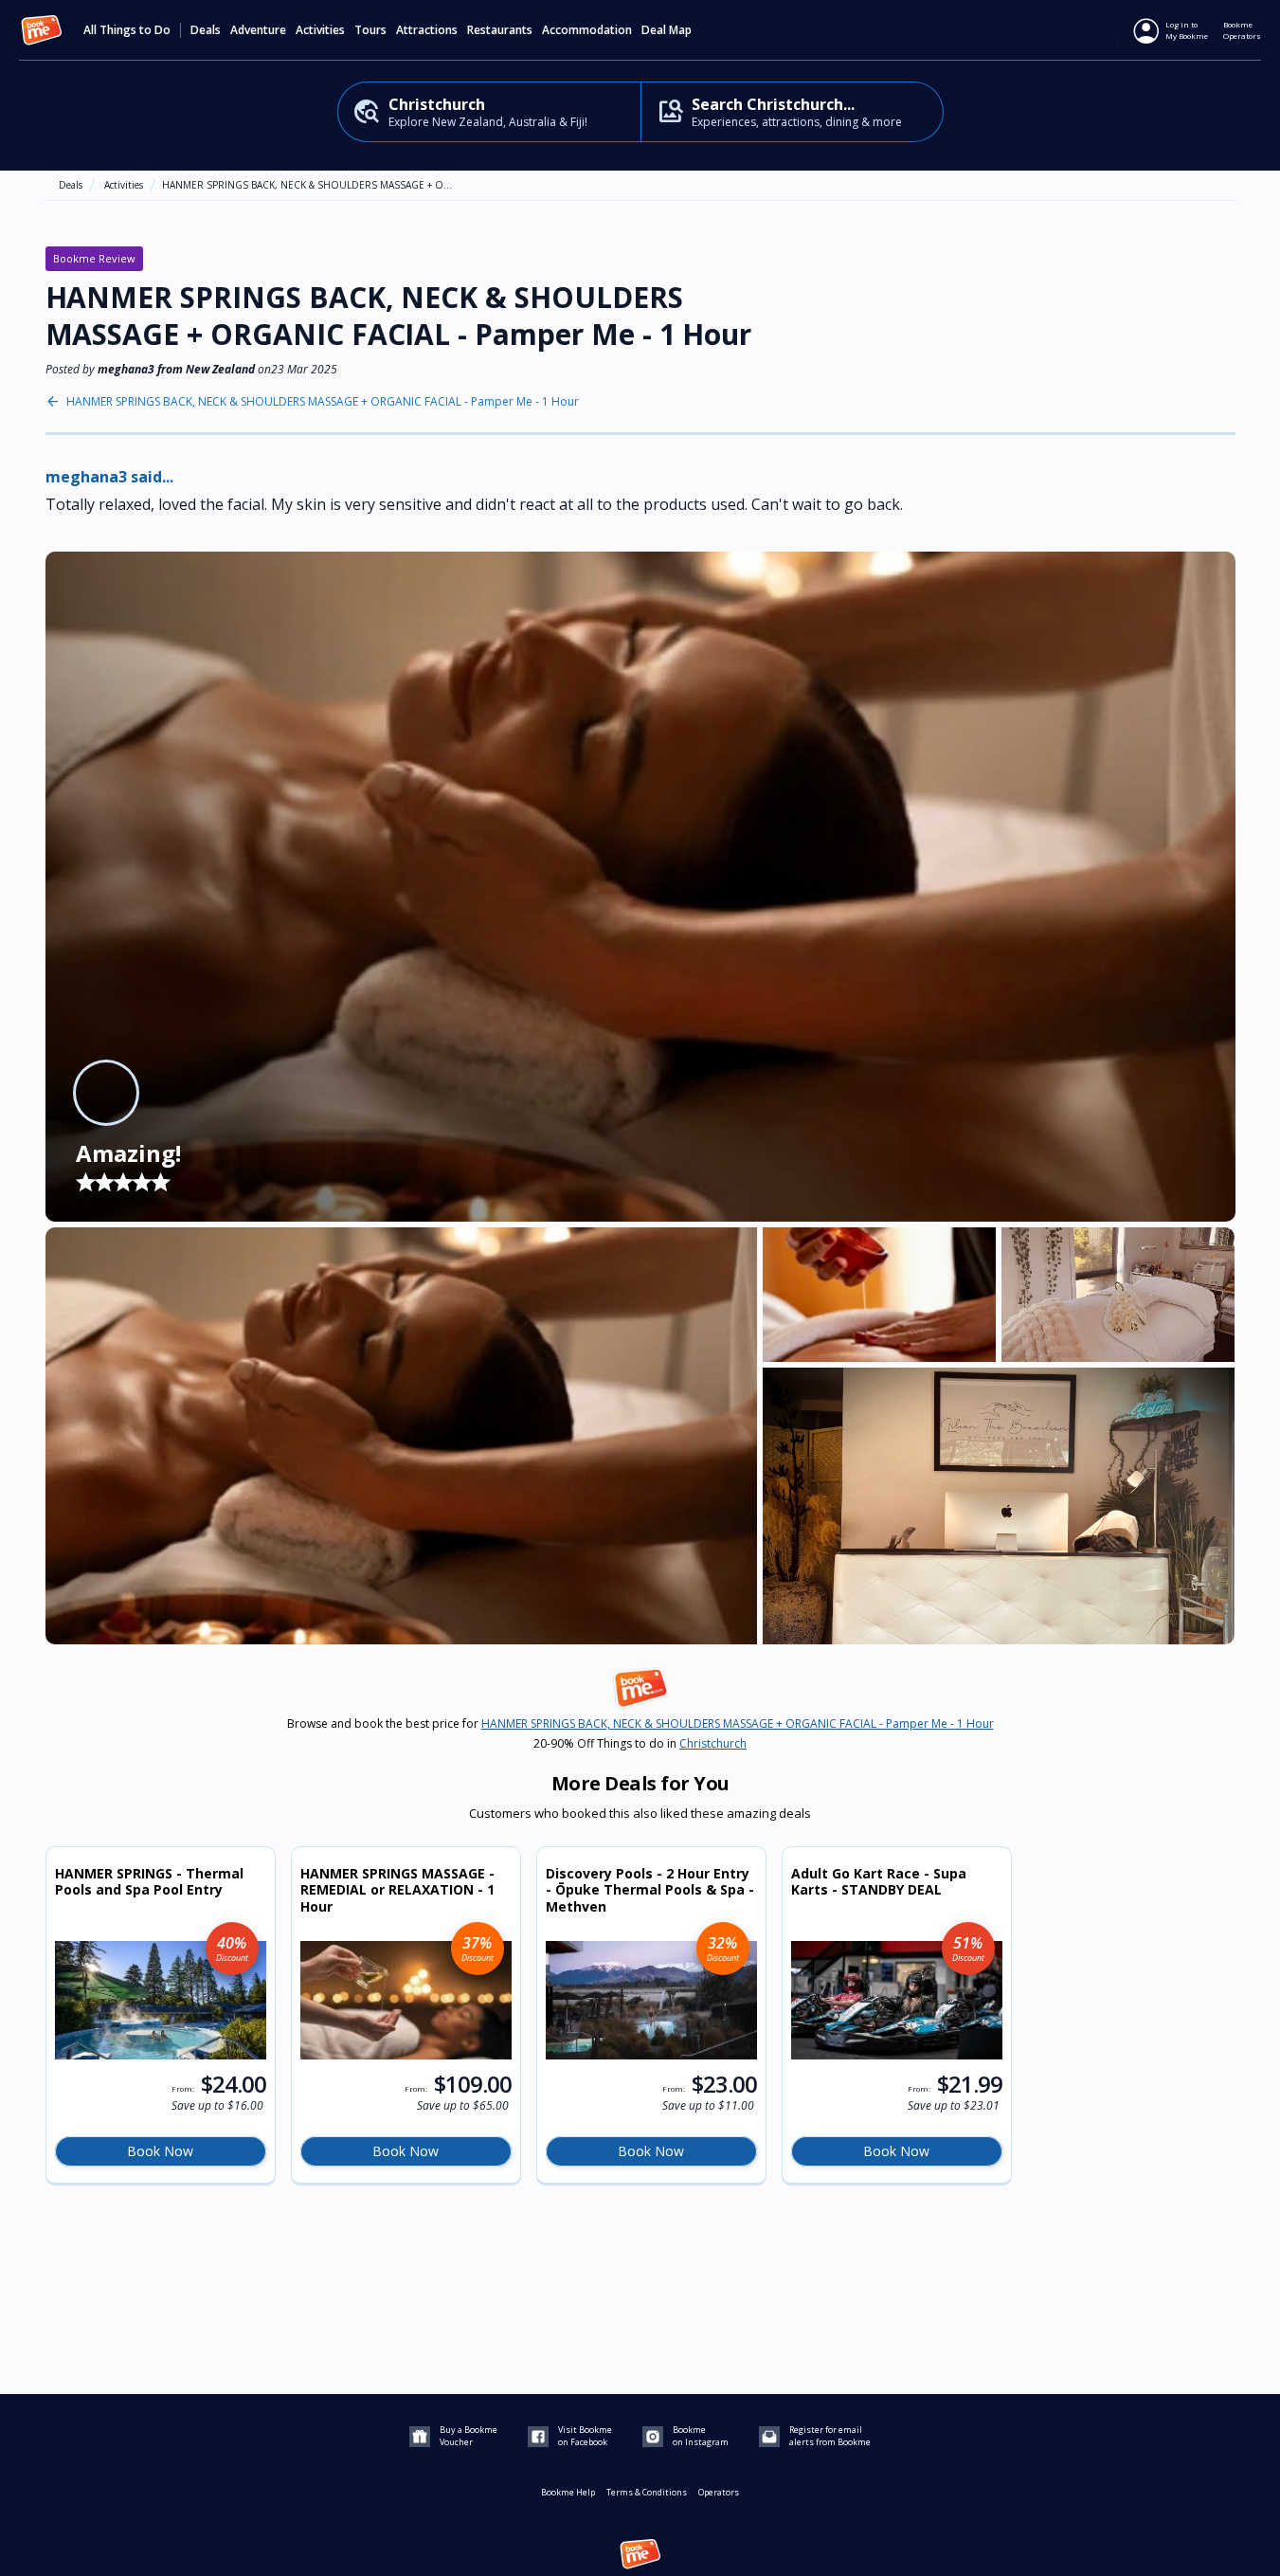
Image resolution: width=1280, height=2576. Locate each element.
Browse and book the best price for (640, 1724)
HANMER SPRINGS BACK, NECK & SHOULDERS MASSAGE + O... (307, 185)
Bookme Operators (1242, 30)
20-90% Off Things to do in (640, 1744)
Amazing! (128, 1153)
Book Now (160, 2151)
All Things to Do (127, 30)
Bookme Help (568, 2492)
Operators (719, 2492)
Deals (206, 30)
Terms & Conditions (647, 2492)
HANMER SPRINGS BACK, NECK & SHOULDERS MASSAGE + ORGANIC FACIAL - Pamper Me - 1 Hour (323, 402)
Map (680, 30)
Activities (124, 185)
